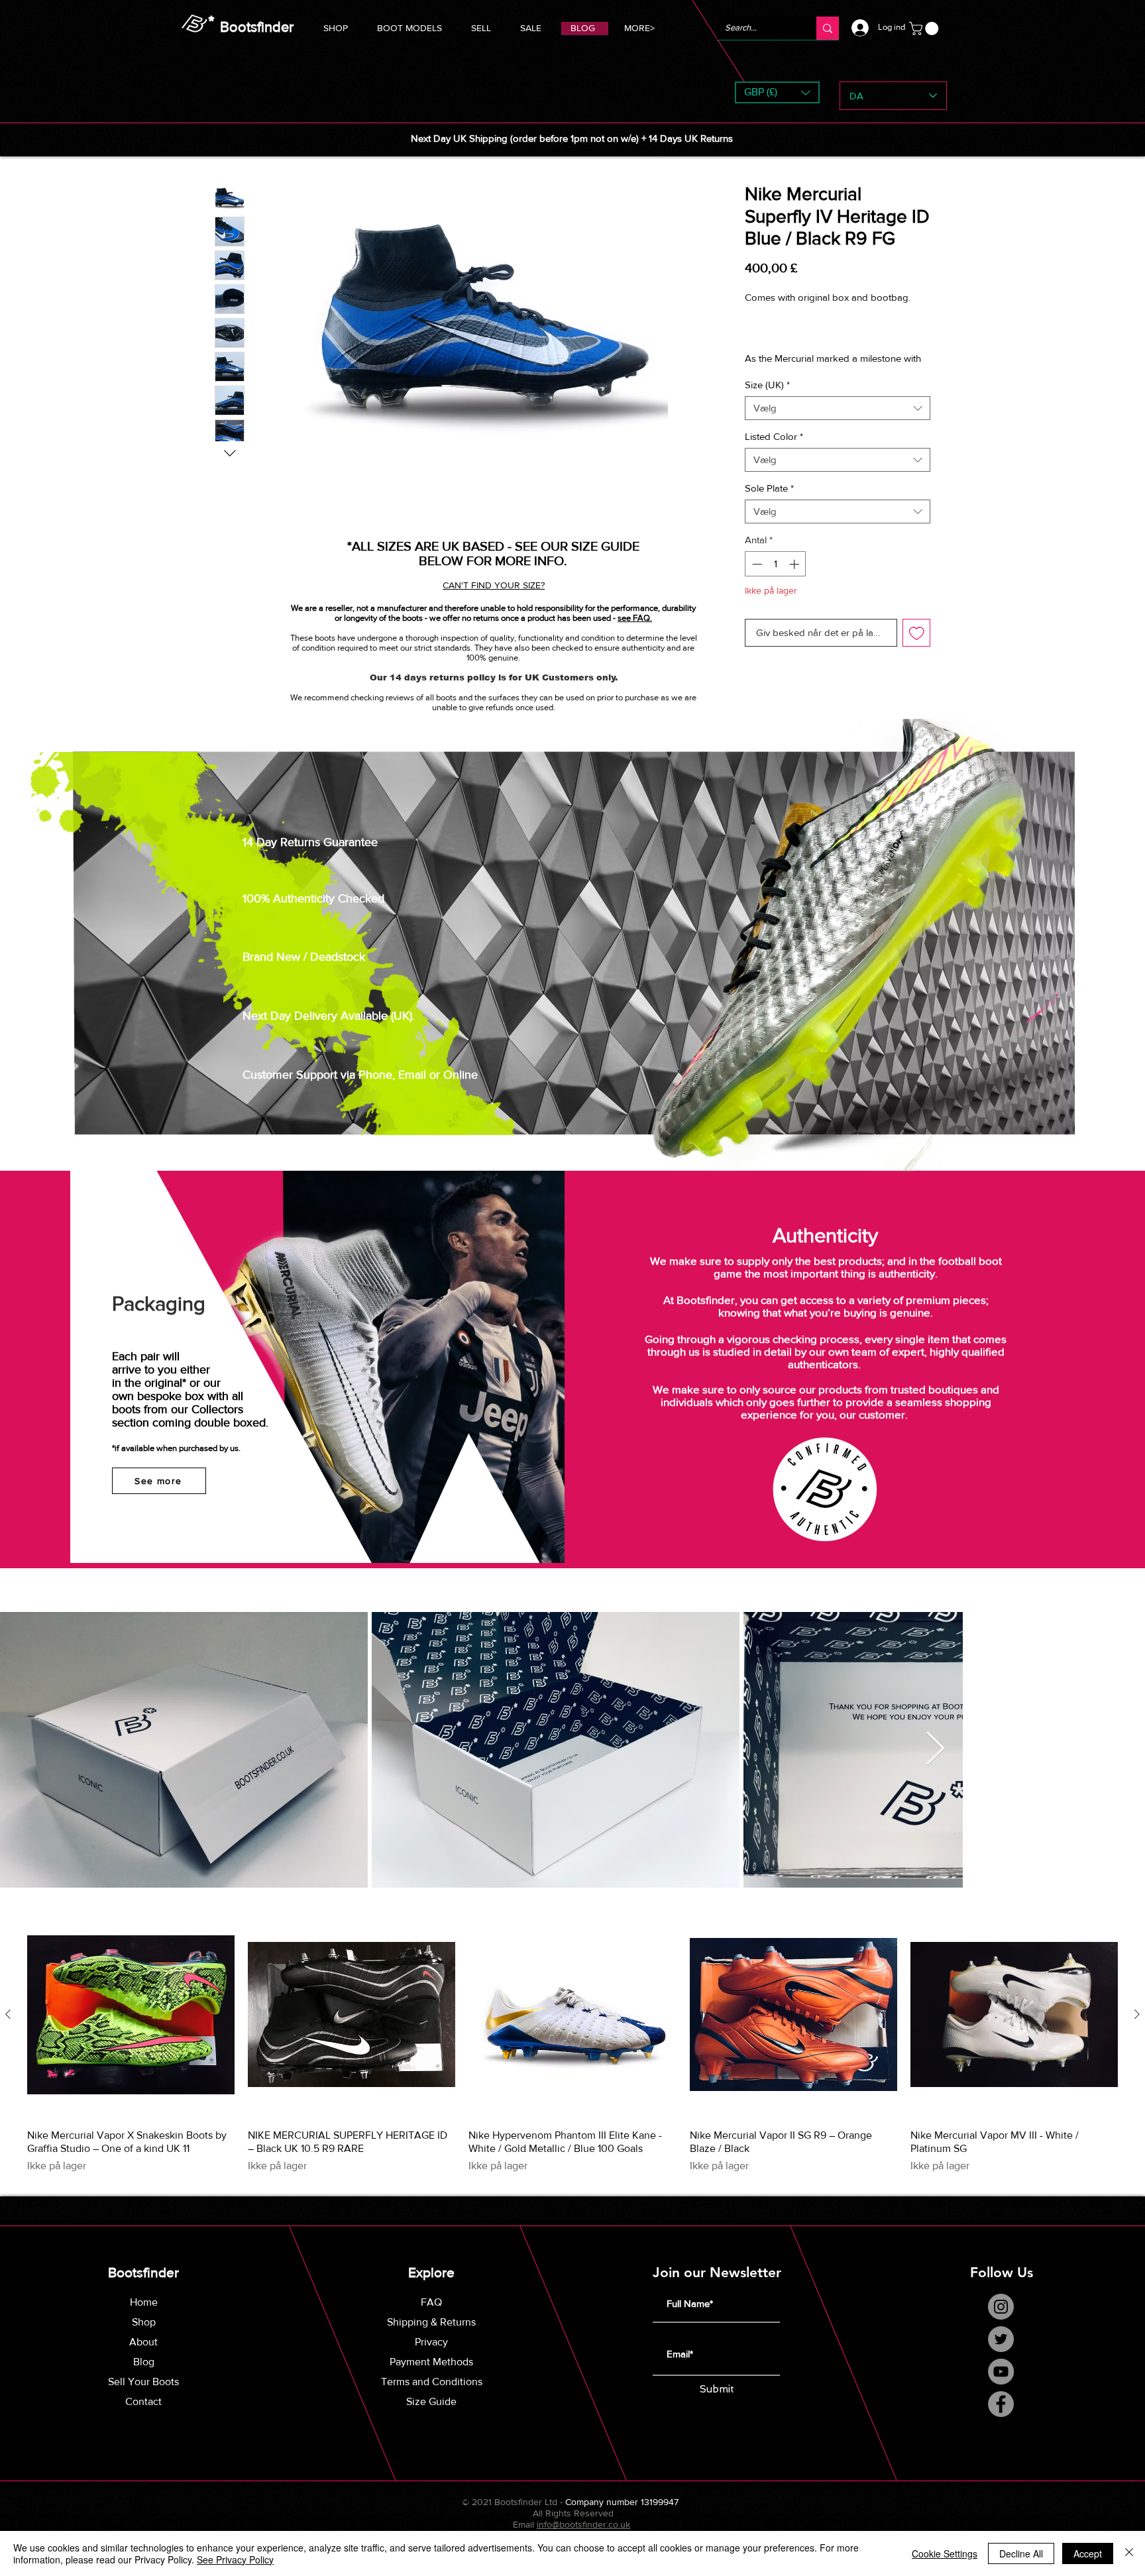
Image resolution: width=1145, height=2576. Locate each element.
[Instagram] (1001, 2309)
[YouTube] (1001, 2374)
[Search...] (828, 28)
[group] (572, 2044)
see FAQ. (635, 618)
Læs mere (765, 373)
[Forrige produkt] (8, 2015)
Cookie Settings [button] (945, 2553)
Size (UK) (767, 399)
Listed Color (774, 451)
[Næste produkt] (1137, 2015)
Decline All (1021, 2553)
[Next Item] (935, 1752)
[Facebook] (1001, 2406)
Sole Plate (769, 503)
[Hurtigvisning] (131, 2016)
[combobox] (838, 423)
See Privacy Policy (235, 2559)
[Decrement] (756, 579)
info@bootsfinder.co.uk (583, 2526)
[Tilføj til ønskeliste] (917, 648)
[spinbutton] (776, 579)
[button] (409, 26)
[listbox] (777, 92)
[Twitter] (1001, 2341)
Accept (1088, 2553)
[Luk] (1129, 2553)
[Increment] (795, 579)
